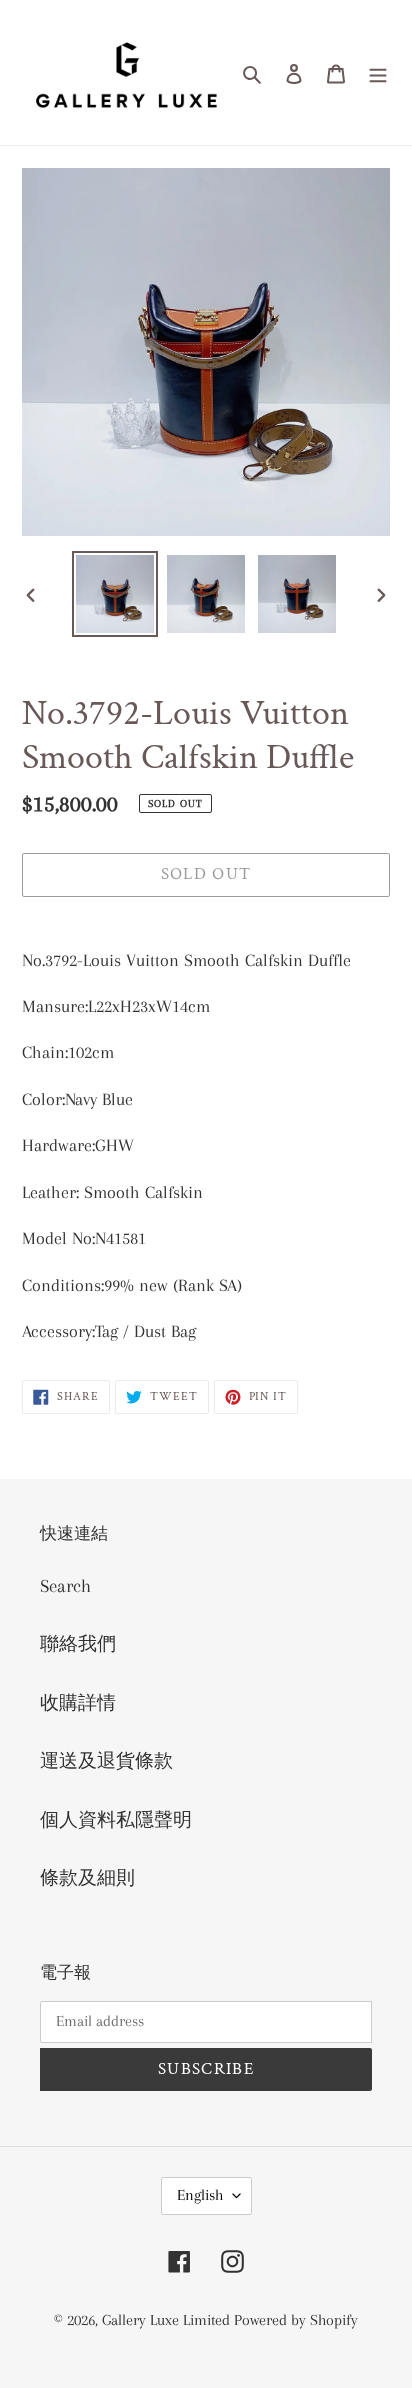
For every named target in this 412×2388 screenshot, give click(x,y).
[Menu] (378, 72)
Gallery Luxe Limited (168, 2320)
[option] (115, 594)
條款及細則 (87, 1878)
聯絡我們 (78, 1644)
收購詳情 (78, 1703)
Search (65, 1586)
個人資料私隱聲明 (116, 1820)
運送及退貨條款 (106, 1761)
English (200, 2195)
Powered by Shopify (296, 2320)
